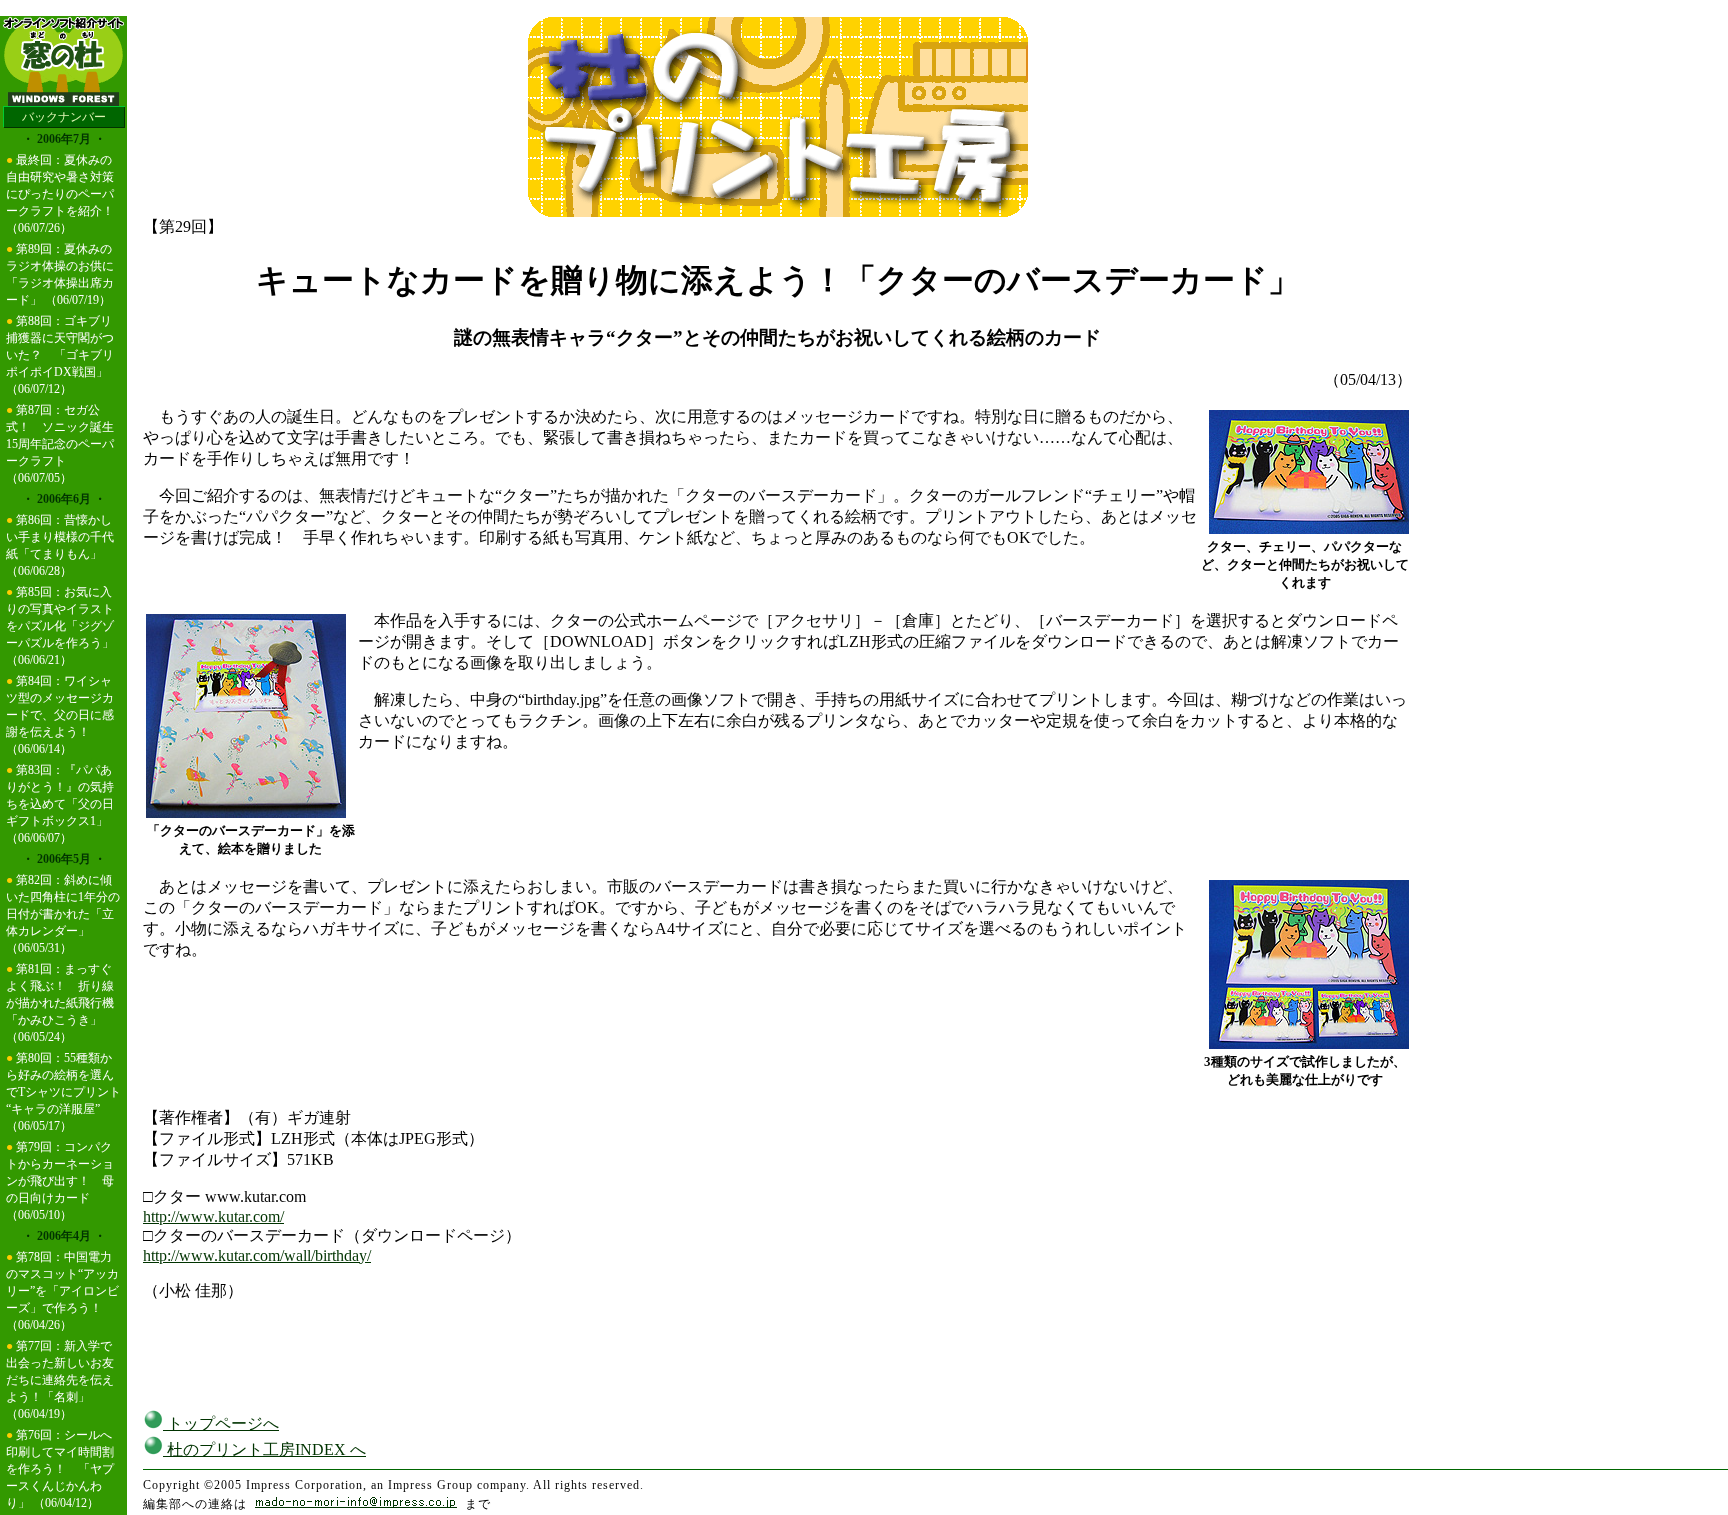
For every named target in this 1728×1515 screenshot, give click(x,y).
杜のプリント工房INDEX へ (264, 1449)
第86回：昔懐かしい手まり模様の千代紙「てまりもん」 (60, 537)
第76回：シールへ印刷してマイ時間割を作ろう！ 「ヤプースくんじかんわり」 (60, 1469)
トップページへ (221, 1423)
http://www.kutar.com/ (213, 1216)
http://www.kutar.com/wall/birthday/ (257, 1255)
